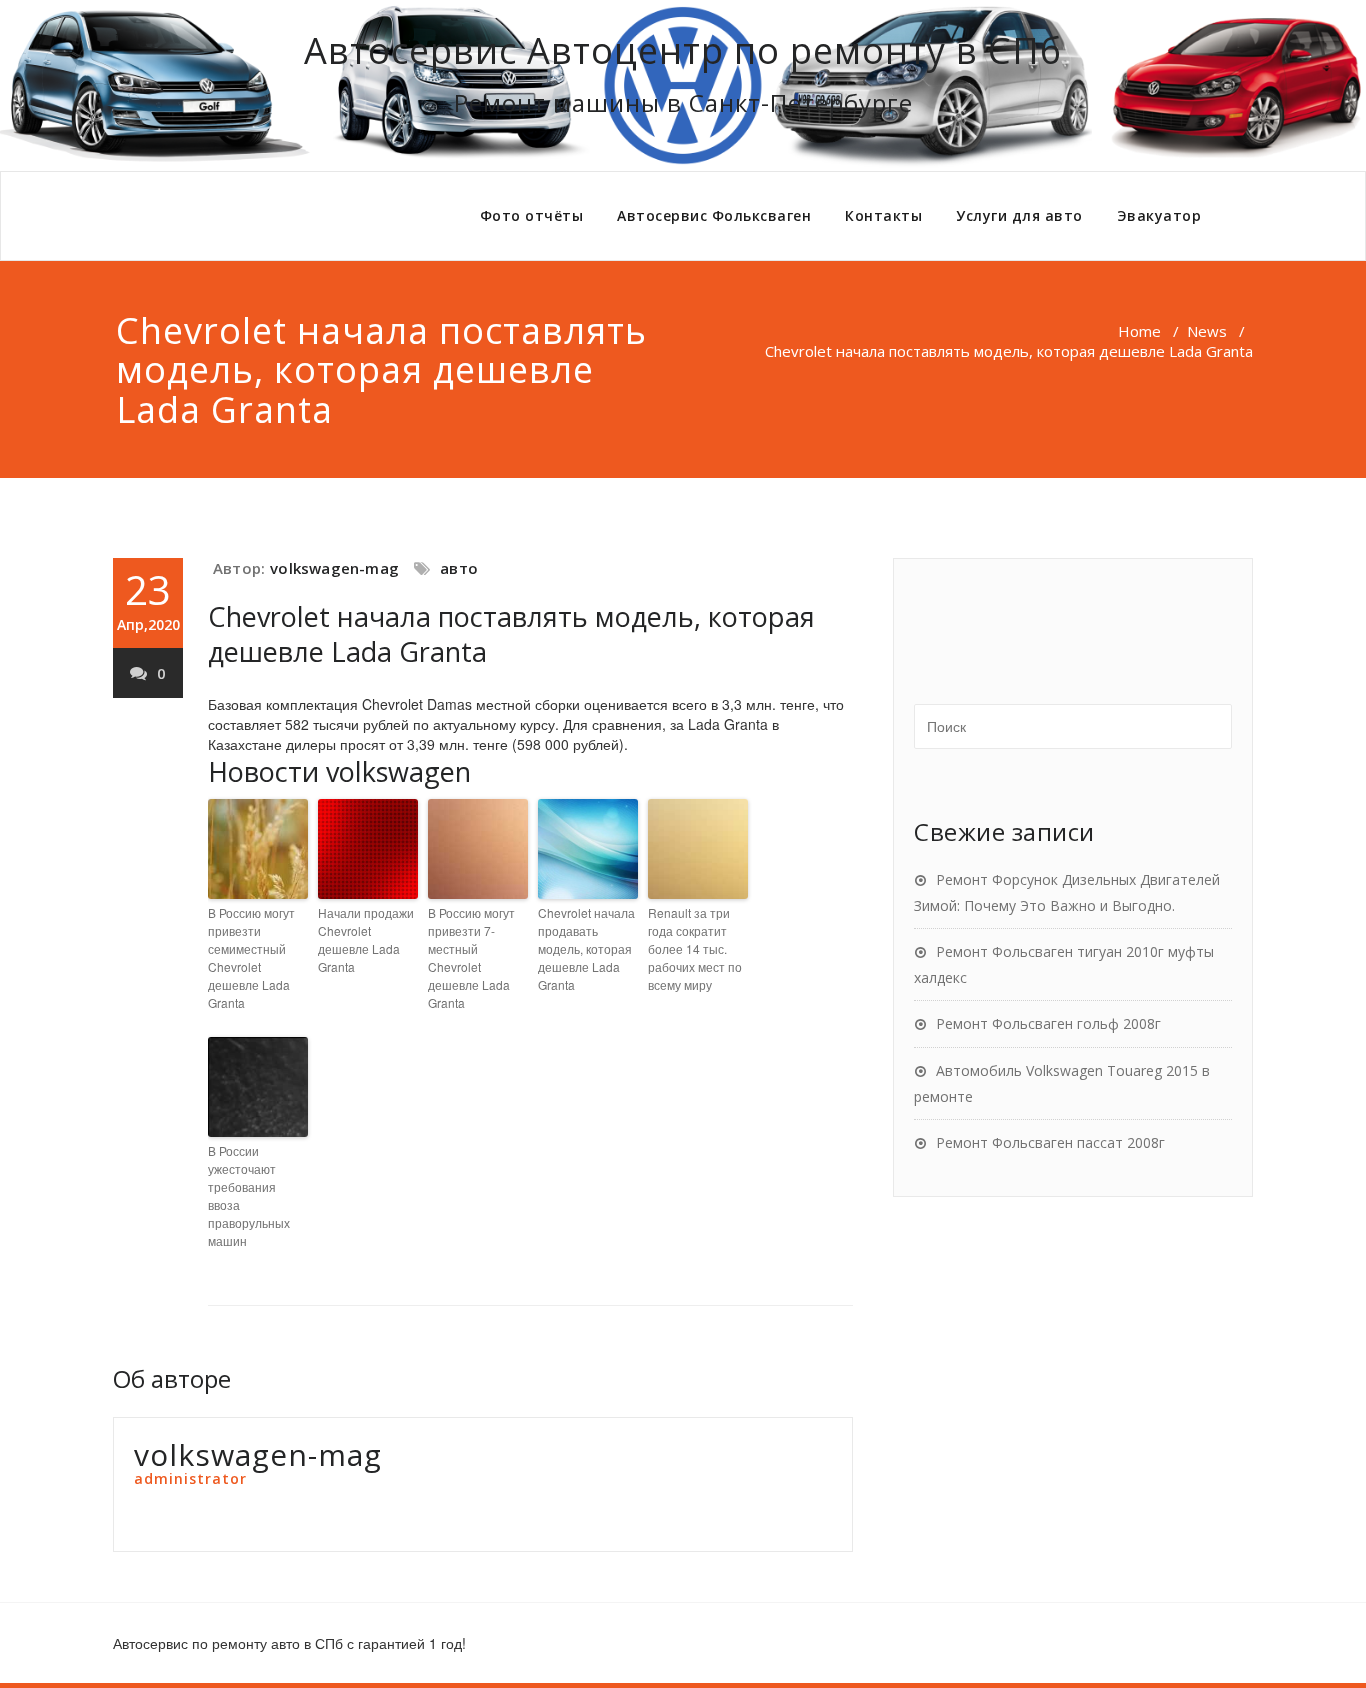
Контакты (883, 215)
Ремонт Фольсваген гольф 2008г (1048, 1023)
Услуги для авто (1019, 215)
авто (459, 568)
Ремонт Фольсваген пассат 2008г (1050, 1142)
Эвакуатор (1159, 215)
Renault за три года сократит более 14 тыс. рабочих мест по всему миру (695, 948)
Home (1139, 331)
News (1207, 331)
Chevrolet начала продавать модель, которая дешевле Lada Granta (586, 948)
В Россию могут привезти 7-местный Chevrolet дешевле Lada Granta (471, 957)
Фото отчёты (532, 215)
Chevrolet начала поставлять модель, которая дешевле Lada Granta (511, 634)
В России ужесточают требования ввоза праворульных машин (249, 1195)
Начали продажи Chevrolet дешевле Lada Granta (366, 939)
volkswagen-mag (334, 568)
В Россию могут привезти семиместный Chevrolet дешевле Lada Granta (251, 957)
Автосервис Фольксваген (714, 215)
